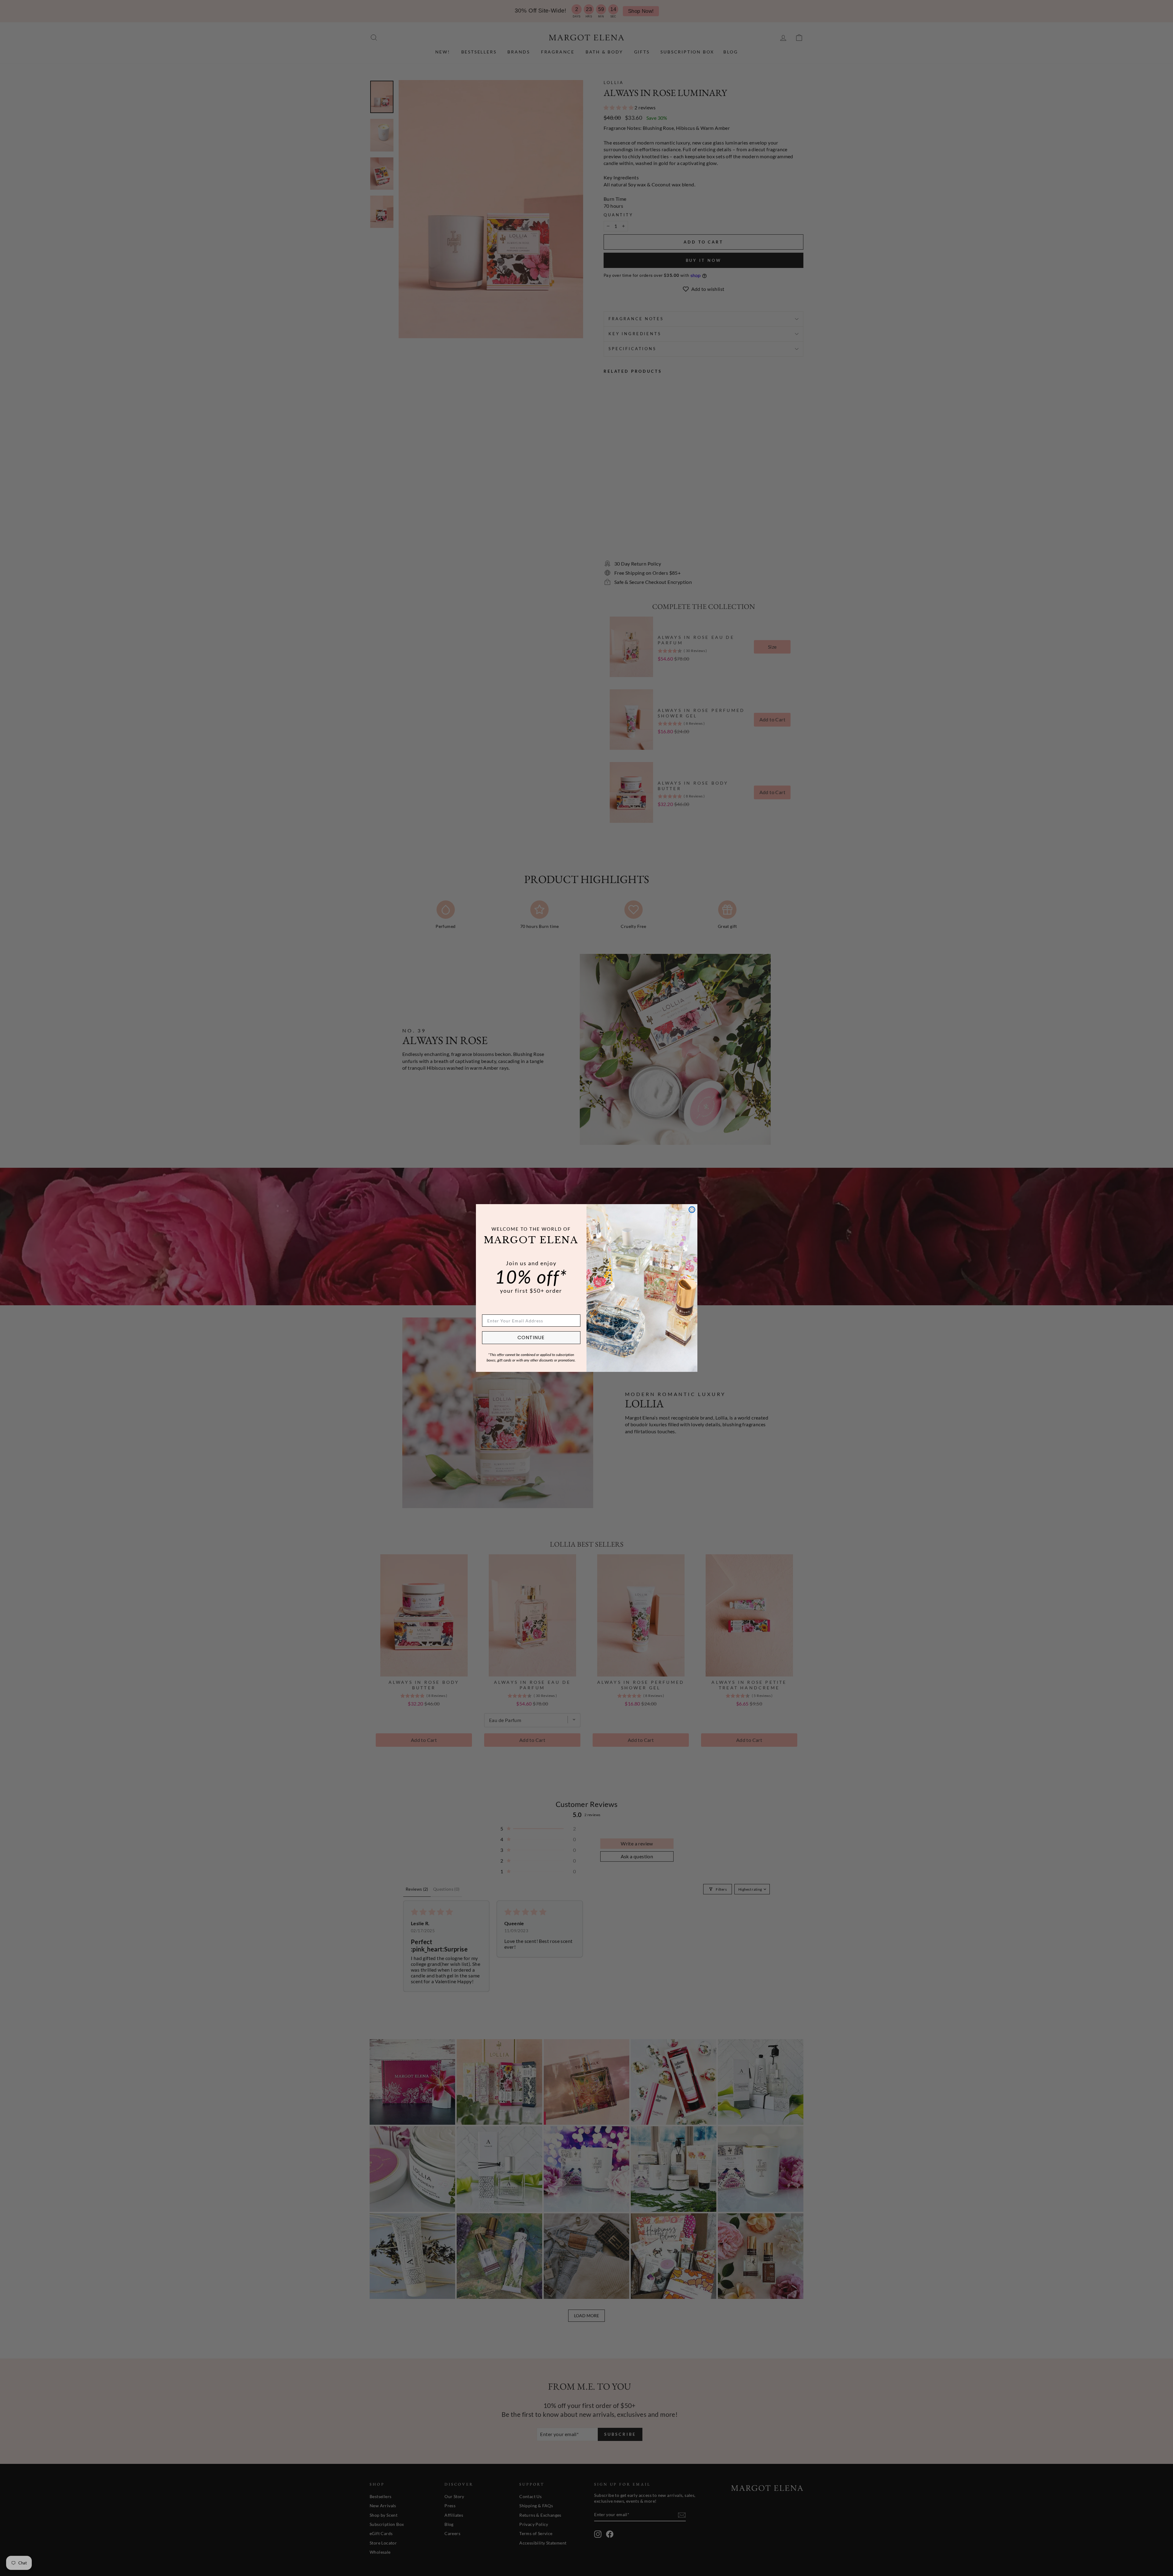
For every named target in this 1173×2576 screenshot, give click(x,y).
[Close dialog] (692, 1210)
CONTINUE (531, 1337)
